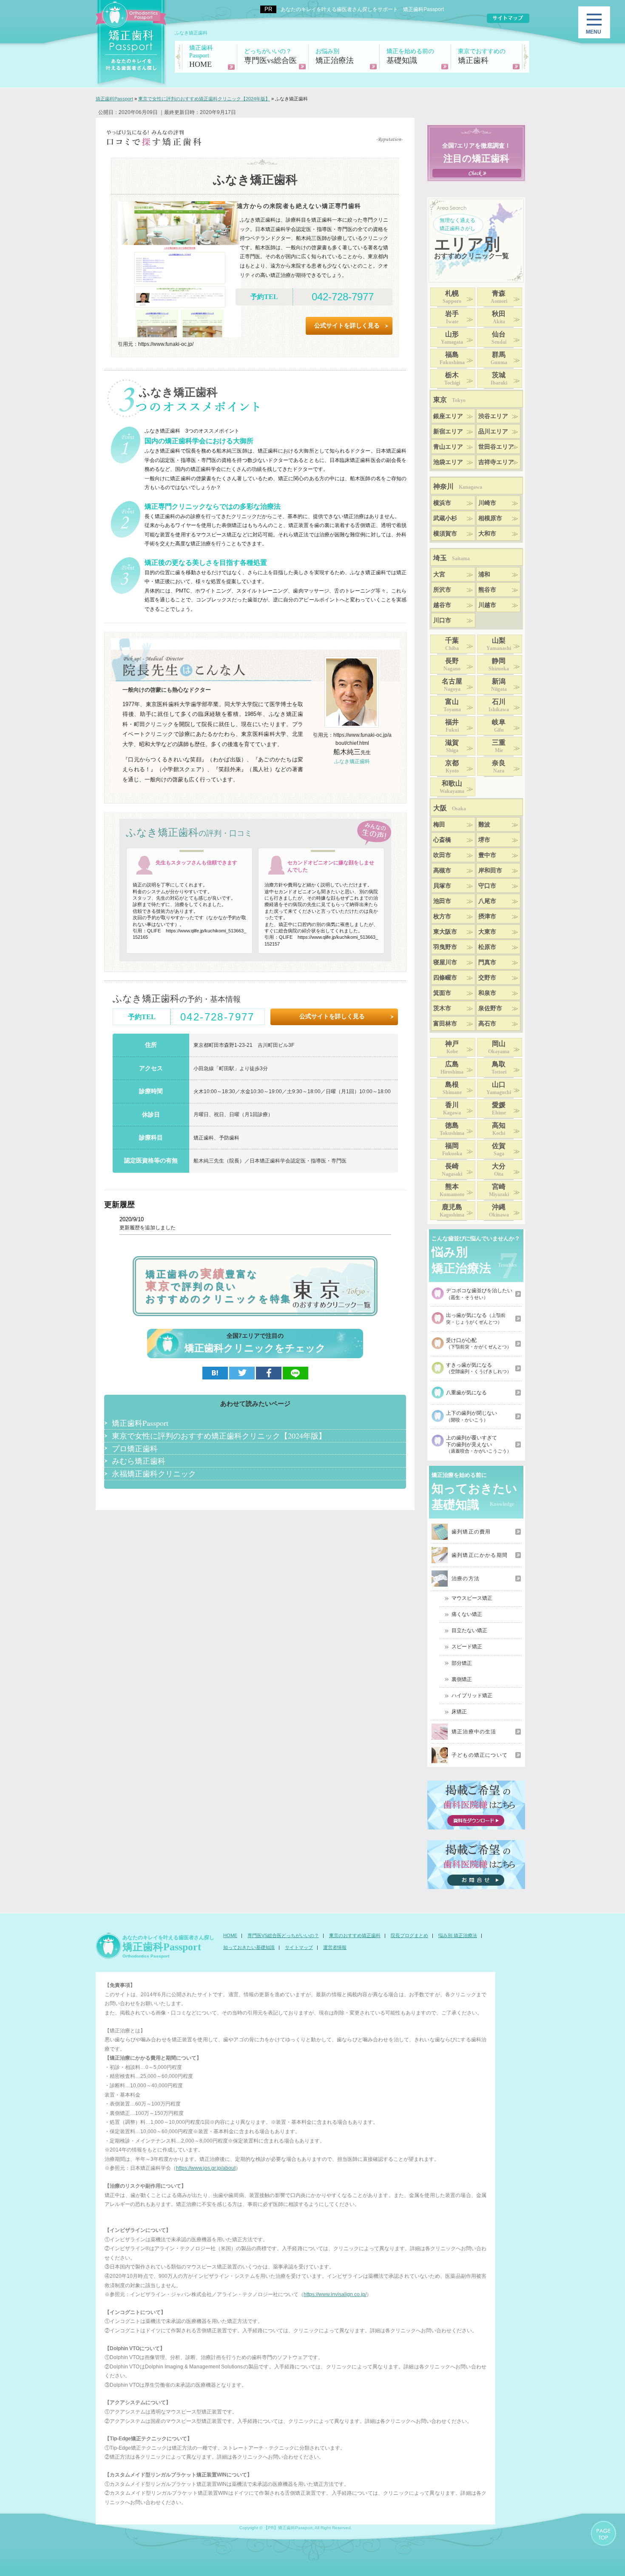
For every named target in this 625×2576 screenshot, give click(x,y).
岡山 (499, 1047)
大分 (499, 1170)
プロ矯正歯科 (135, 1448)
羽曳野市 (445, 947)
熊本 (452, 1190)
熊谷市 (487, 590)
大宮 (439, 574)
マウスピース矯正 (472, 1598)
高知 (499, 1129)
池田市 (442, 901)
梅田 (439, 825)
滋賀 (452, 746)
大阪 (450, 808)
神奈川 (458, 486)
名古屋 (452, 685)
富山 (452, 705)
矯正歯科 (482, 56)
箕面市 (442, 993)
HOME (201, 57)
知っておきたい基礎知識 (249, 1947)
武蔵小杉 (445, 518)
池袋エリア (448, 462)
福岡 (452, 1149)
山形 (452, 338)
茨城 (499, 379)
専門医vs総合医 (270, 56)
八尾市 (487, 901)
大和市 (487, 534)
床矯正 (459, 1712)
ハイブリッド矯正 (472, 1695)
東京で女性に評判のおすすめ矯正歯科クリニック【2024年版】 (219, 1436)
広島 (452, 1068)
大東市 (487, 932)
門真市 (487, 962)
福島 (452, 358)
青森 (499, 297)
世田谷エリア (496, 447)
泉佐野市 (490, 1008)
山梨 (499, 644)
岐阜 (499, 726)
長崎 (452, 1170)
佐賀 (499, 1149)
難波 (484, 825)
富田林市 (445, 1024)
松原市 (487, 947)
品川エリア (493, 432)
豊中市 (487, 855)
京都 (452, 767)
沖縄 (499, 1211)
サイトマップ (299, 1947)
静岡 (499, 664)
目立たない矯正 (469, 1630)
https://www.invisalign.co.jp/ (335, 2294)
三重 (499, 746)
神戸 (452, 1047)
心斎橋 (442, 840)
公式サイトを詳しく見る (347, 326)
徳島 (452, 1129)
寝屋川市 (445, 962)
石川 (499, 705)
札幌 (452, 297)
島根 (452, 1088)
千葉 (452, 644)
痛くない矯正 (467, 1614)
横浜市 (442, 503)
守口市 (487, 886)
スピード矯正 (467, 1647)
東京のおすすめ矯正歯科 (355, 1935)
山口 (499, 1088)
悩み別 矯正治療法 (458, 1935)
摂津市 (487, 916)
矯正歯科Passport (140, 1423)
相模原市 (490, 518)
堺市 (484, 840)
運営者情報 (335, 1947)
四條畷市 (445, 978)
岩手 (452, 317)
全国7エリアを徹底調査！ (476, 153)
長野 (452, 664)
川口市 (442, 620)
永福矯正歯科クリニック (154, 1473)
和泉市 (487, 993)
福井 (452, 726)
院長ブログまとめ (409, 1935)
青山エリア (448, 447)
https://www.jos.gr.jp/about (206, 2168)
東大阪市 (445, 932)
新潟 (499, 685)
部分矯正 (462, 1663)
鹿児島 (452, 1211)
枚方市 (442, 916)
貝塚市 (442, 886)
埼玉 (452, 558)
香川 (452, 1108)
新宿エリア (448, 432)
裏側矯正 (462, 1679)
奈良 (499, 767)
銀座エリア (448, 416)
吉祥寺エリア (496, 462)
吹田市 (442, 855)
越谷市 (442, 605)
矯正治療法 (335, 56)
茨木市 (442, 1008)
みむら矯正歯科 (139, 1461)
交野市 (487, 978)
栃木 (452, 379)
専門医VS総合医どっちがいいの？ (283, 1935)
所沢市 (442, 590)
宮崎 (499, 1190)
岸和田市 (490, 871)
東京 (449, 400)
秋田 (499, 317)
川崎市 (487, 503)
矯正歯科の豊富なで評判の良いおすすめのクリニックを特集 (219, 1286)
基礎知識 (410, 56)
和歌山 (452, 787)
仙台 (499, 338)
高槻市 (442, 871)
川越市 (487, 605)
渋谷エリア (493, 416)
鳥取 (499, 1068)
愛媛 (499, 1108)
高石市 (487, 1024)
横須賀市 (445, 534)
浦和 (484, 574)
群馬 (499, 358)
